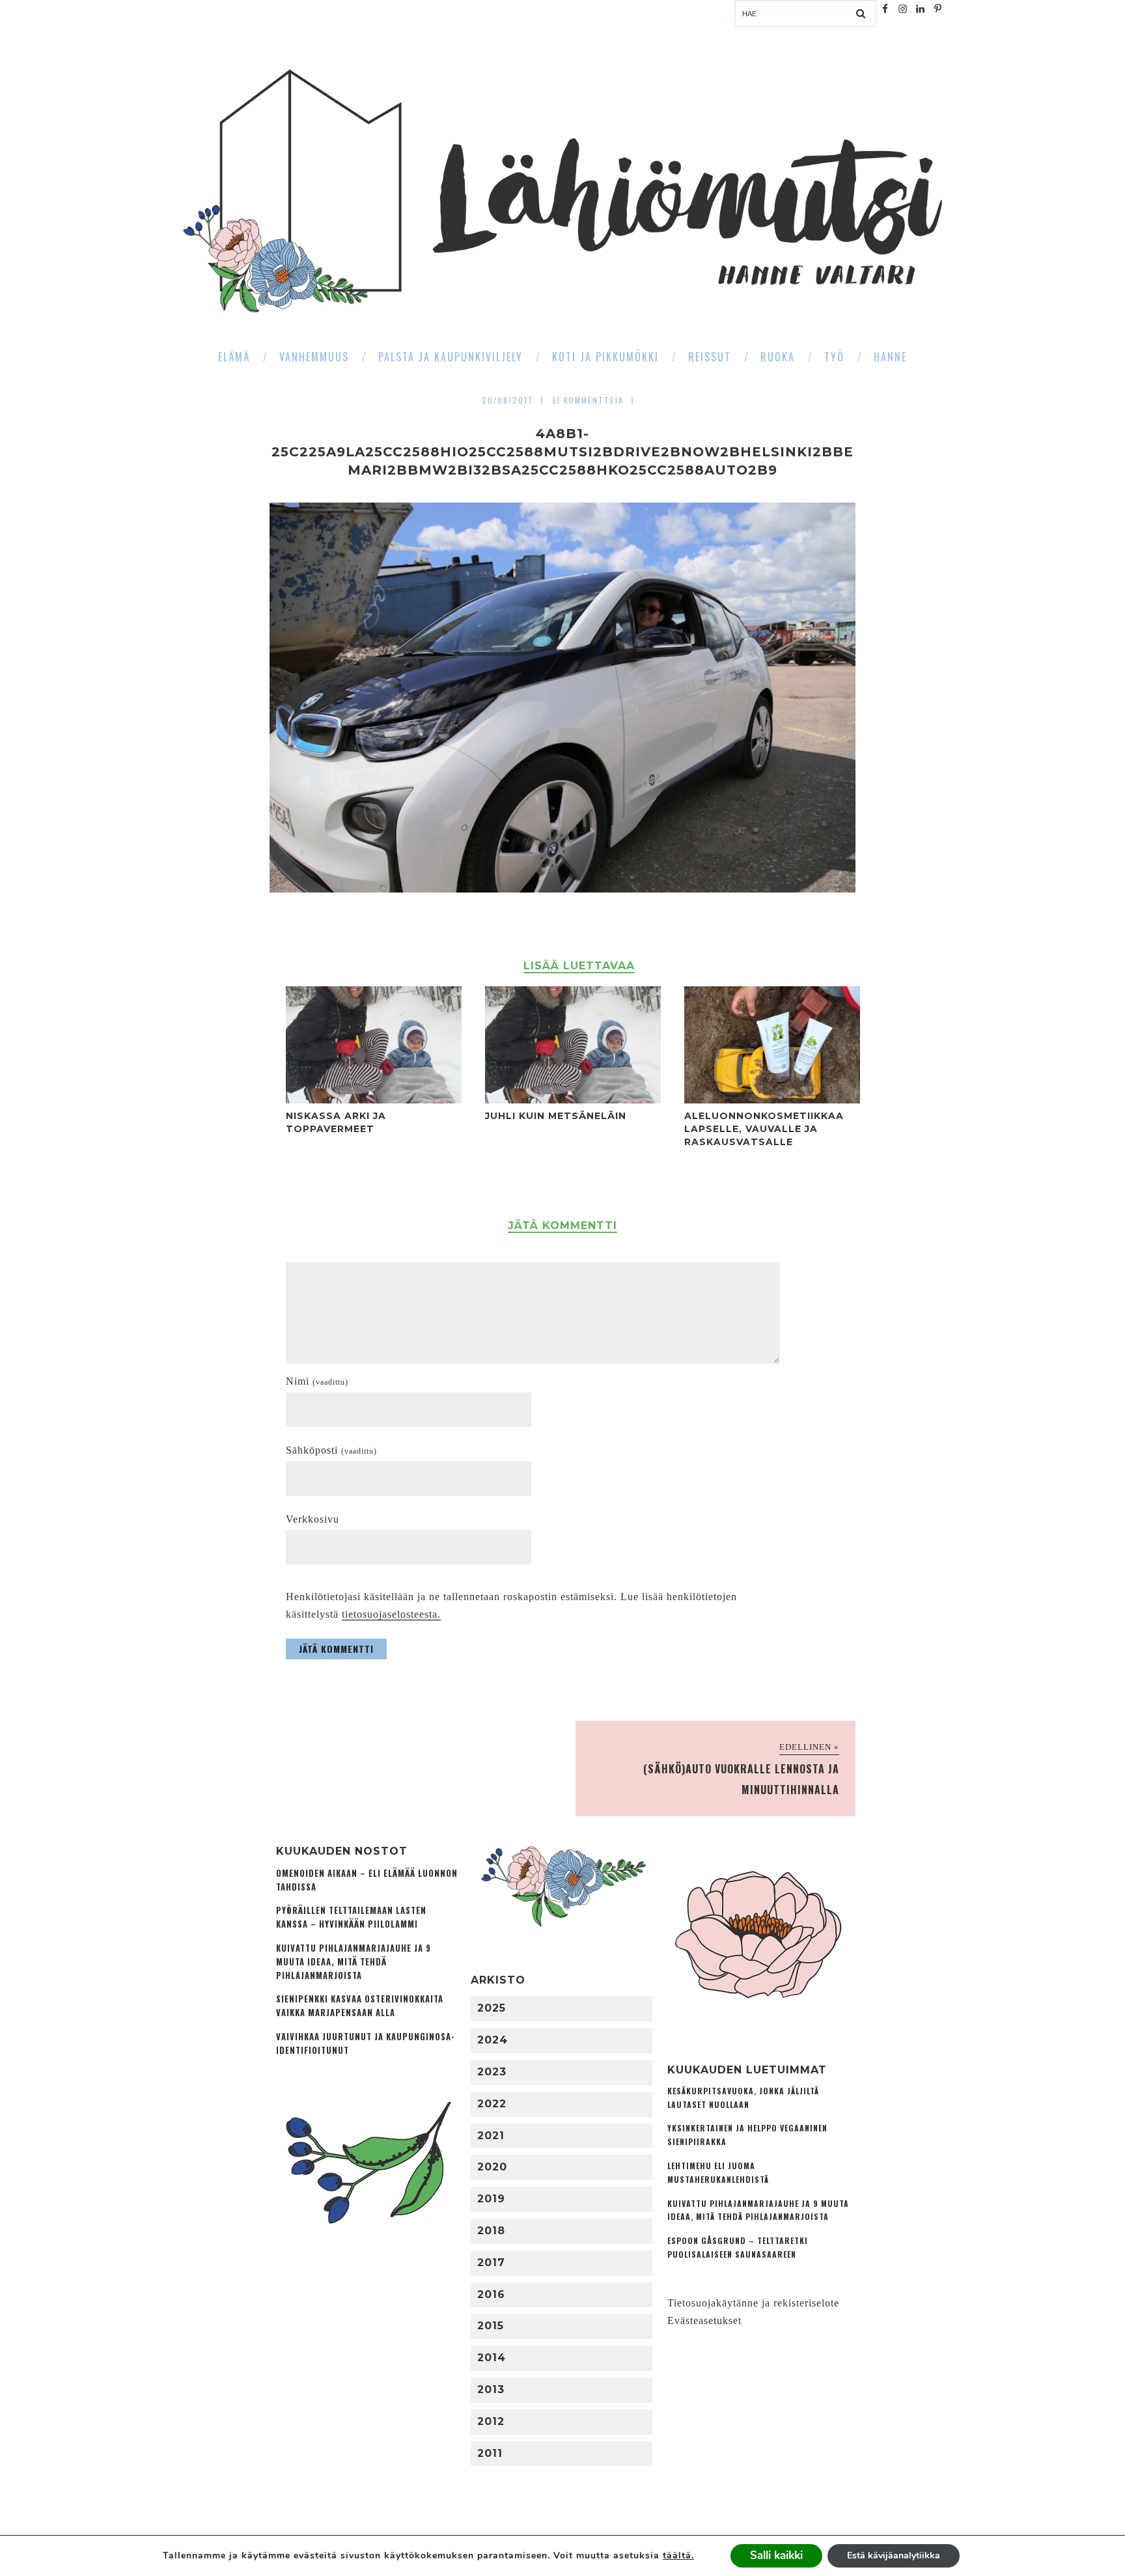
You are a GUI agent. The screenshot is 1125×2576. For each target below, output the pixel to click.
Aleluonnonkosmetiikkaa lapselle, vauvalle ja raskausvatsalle (764, 1129)
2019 (491, 2199)
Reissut (710, 357)
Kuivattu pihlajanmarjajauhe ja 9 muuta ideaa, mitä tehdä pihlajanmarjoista (354, 1962)
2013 (491, 2389)
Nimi (317, 1381)
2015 (491, 2326)
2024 (493, 2040)
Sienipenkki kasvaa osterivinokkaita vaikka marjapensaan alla (360, 2006)
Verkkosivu (312, 1519)
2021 (491, 2136)
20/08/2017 (507, 400)
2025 (492, 2008)
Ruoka (778, 357)
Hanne (890, 357)
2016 (491, 2294)
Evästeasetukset (704, 2320)
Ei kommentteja (588, 400)
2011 (490, 2453)
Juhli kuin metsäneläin (556, 1116)
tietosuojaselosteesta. (391, 1614)
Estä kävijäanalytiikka (894, 2555)
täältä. (678, 2555)
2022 (492, 2104)
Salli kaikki (776, 2555)
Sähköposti (331, 1450)
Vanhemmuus (314, 357)
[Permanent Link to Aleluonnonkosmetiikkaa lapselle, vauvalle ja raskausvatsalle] (772, 1100)
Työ (834, 357)
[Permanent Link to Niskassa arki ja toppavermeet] (374, 1100)
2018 (491, 2231)
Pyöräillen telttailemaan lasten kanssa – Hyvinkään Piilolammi (351, 1917)
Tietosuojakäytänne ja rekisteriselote (753, 2303)
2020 (492, 2167)
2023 (492, 2072)
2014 (492, 2358)
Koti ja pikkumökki (605, 357)
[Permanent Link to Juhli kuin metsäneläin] (573, 1100)
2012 (491, 2421)
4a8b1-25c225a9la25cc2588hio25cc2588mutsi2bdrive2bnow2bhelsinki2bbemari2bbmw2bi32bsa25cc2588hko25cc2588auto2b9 (562, 452)
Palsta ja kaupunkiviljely (451, 357)
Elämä (234, 357)
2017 (491, 2263)
